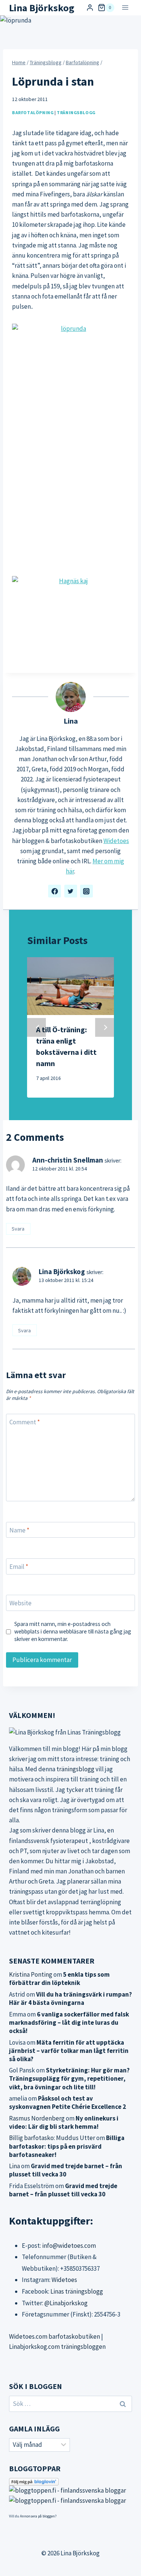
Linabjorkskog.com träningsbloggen (57, 2347)
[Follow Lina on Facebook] (55, 891)
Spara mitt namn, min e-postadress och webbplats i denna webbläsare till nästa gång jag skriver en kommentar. (73, 1631)
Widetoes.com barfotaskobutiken (55, 2336)
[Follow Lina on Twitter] (71, 891)
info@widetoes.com (69, 2246)
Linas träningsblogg (77, 2291)
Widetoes (116, 841)
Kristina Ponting (31, 1974)
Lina (71, 721)
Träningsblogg (76, 112)
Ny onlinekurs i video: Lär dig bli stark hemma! (64, 2122)
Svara (18, 1229)
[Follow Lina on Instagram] (86, 891)
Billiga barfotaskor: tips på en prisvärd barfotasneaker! (67, 2146)
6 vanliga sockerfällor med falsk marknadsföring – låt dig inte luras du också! (69, 2022)
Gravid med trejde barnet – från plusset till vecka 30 (66, 2170)
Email (19, 1567)
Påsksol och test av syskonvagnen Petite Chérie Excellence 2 (67, 2102)
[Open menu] (125, 8)
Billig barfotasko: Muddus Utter (52, 2138)
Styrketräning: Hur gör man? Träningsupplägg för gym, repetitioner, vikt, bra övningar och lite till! (69, 2078)
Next (105, 1027)
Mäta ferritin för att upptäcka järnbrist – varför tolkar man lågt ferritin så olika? (69, 2051)
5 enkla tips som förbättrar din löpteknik (59, 1979)
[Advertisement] (70, 494)
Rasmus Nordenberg (37, 2118)
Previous (36, 1027)
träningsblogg (75, 1769)
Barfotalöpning (33, 112)
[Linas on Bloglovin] (70, 2482)
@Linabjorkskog (66, 2303)
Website (20, 1603)
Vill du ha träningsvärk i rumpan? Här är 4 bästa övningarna (70, 1998)
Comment (25, 1422)
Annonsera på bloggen (37, 2516)
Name (19, 1530)
